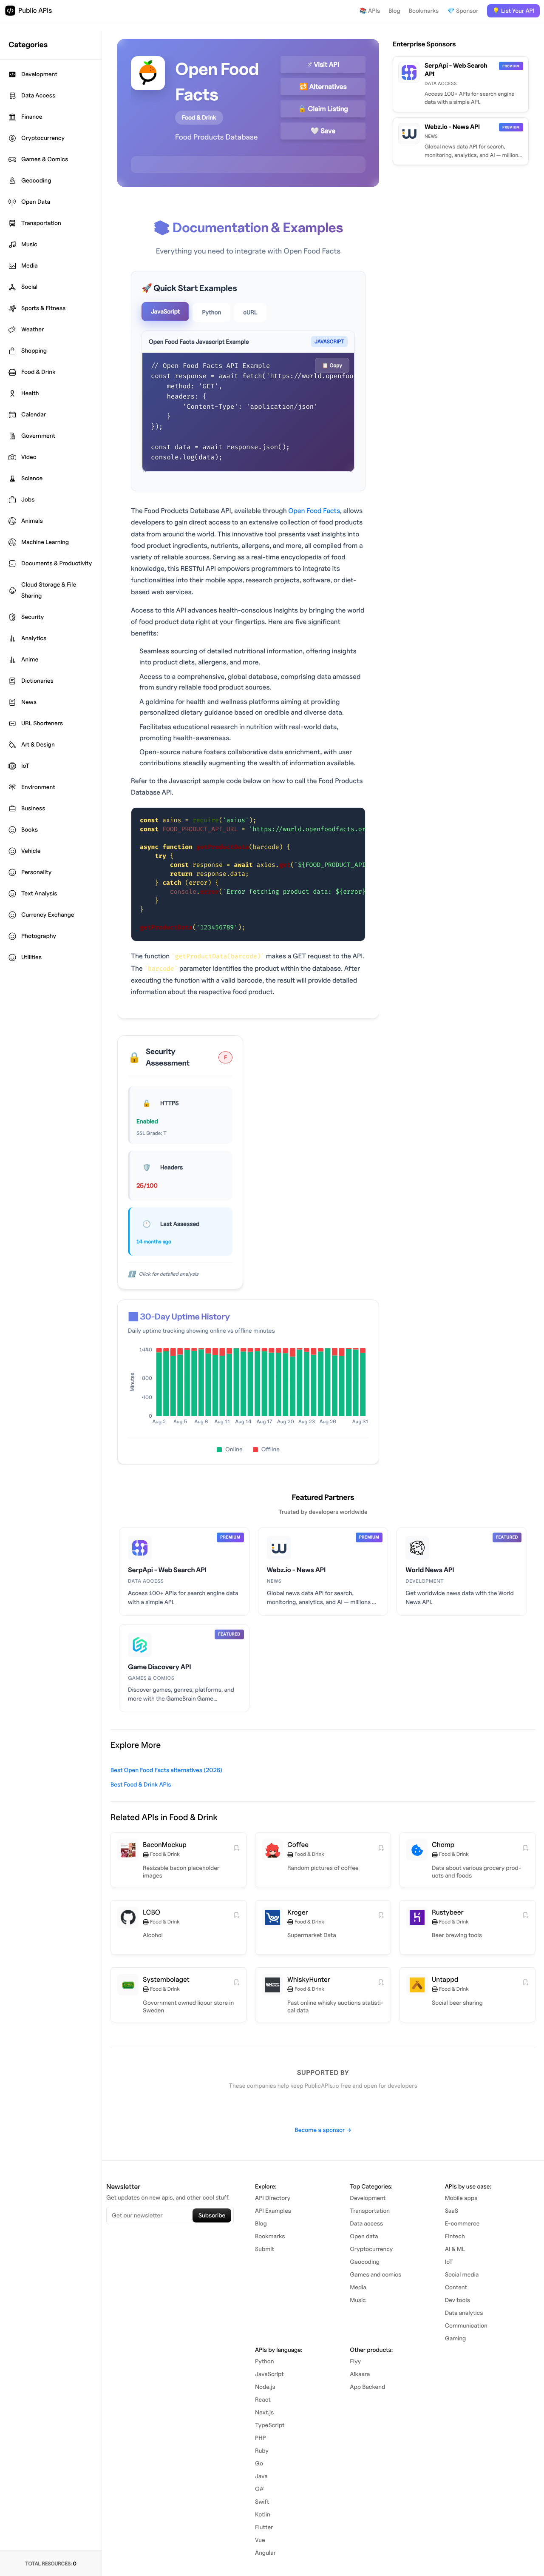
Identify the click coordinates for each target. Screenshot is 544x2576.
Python (211, 312)
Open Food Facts (314, 511)
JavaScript (165, 312)
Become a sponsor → (323, 2130)
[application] (248, 1388)
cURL (250, 312)
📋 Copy (332, 365)
